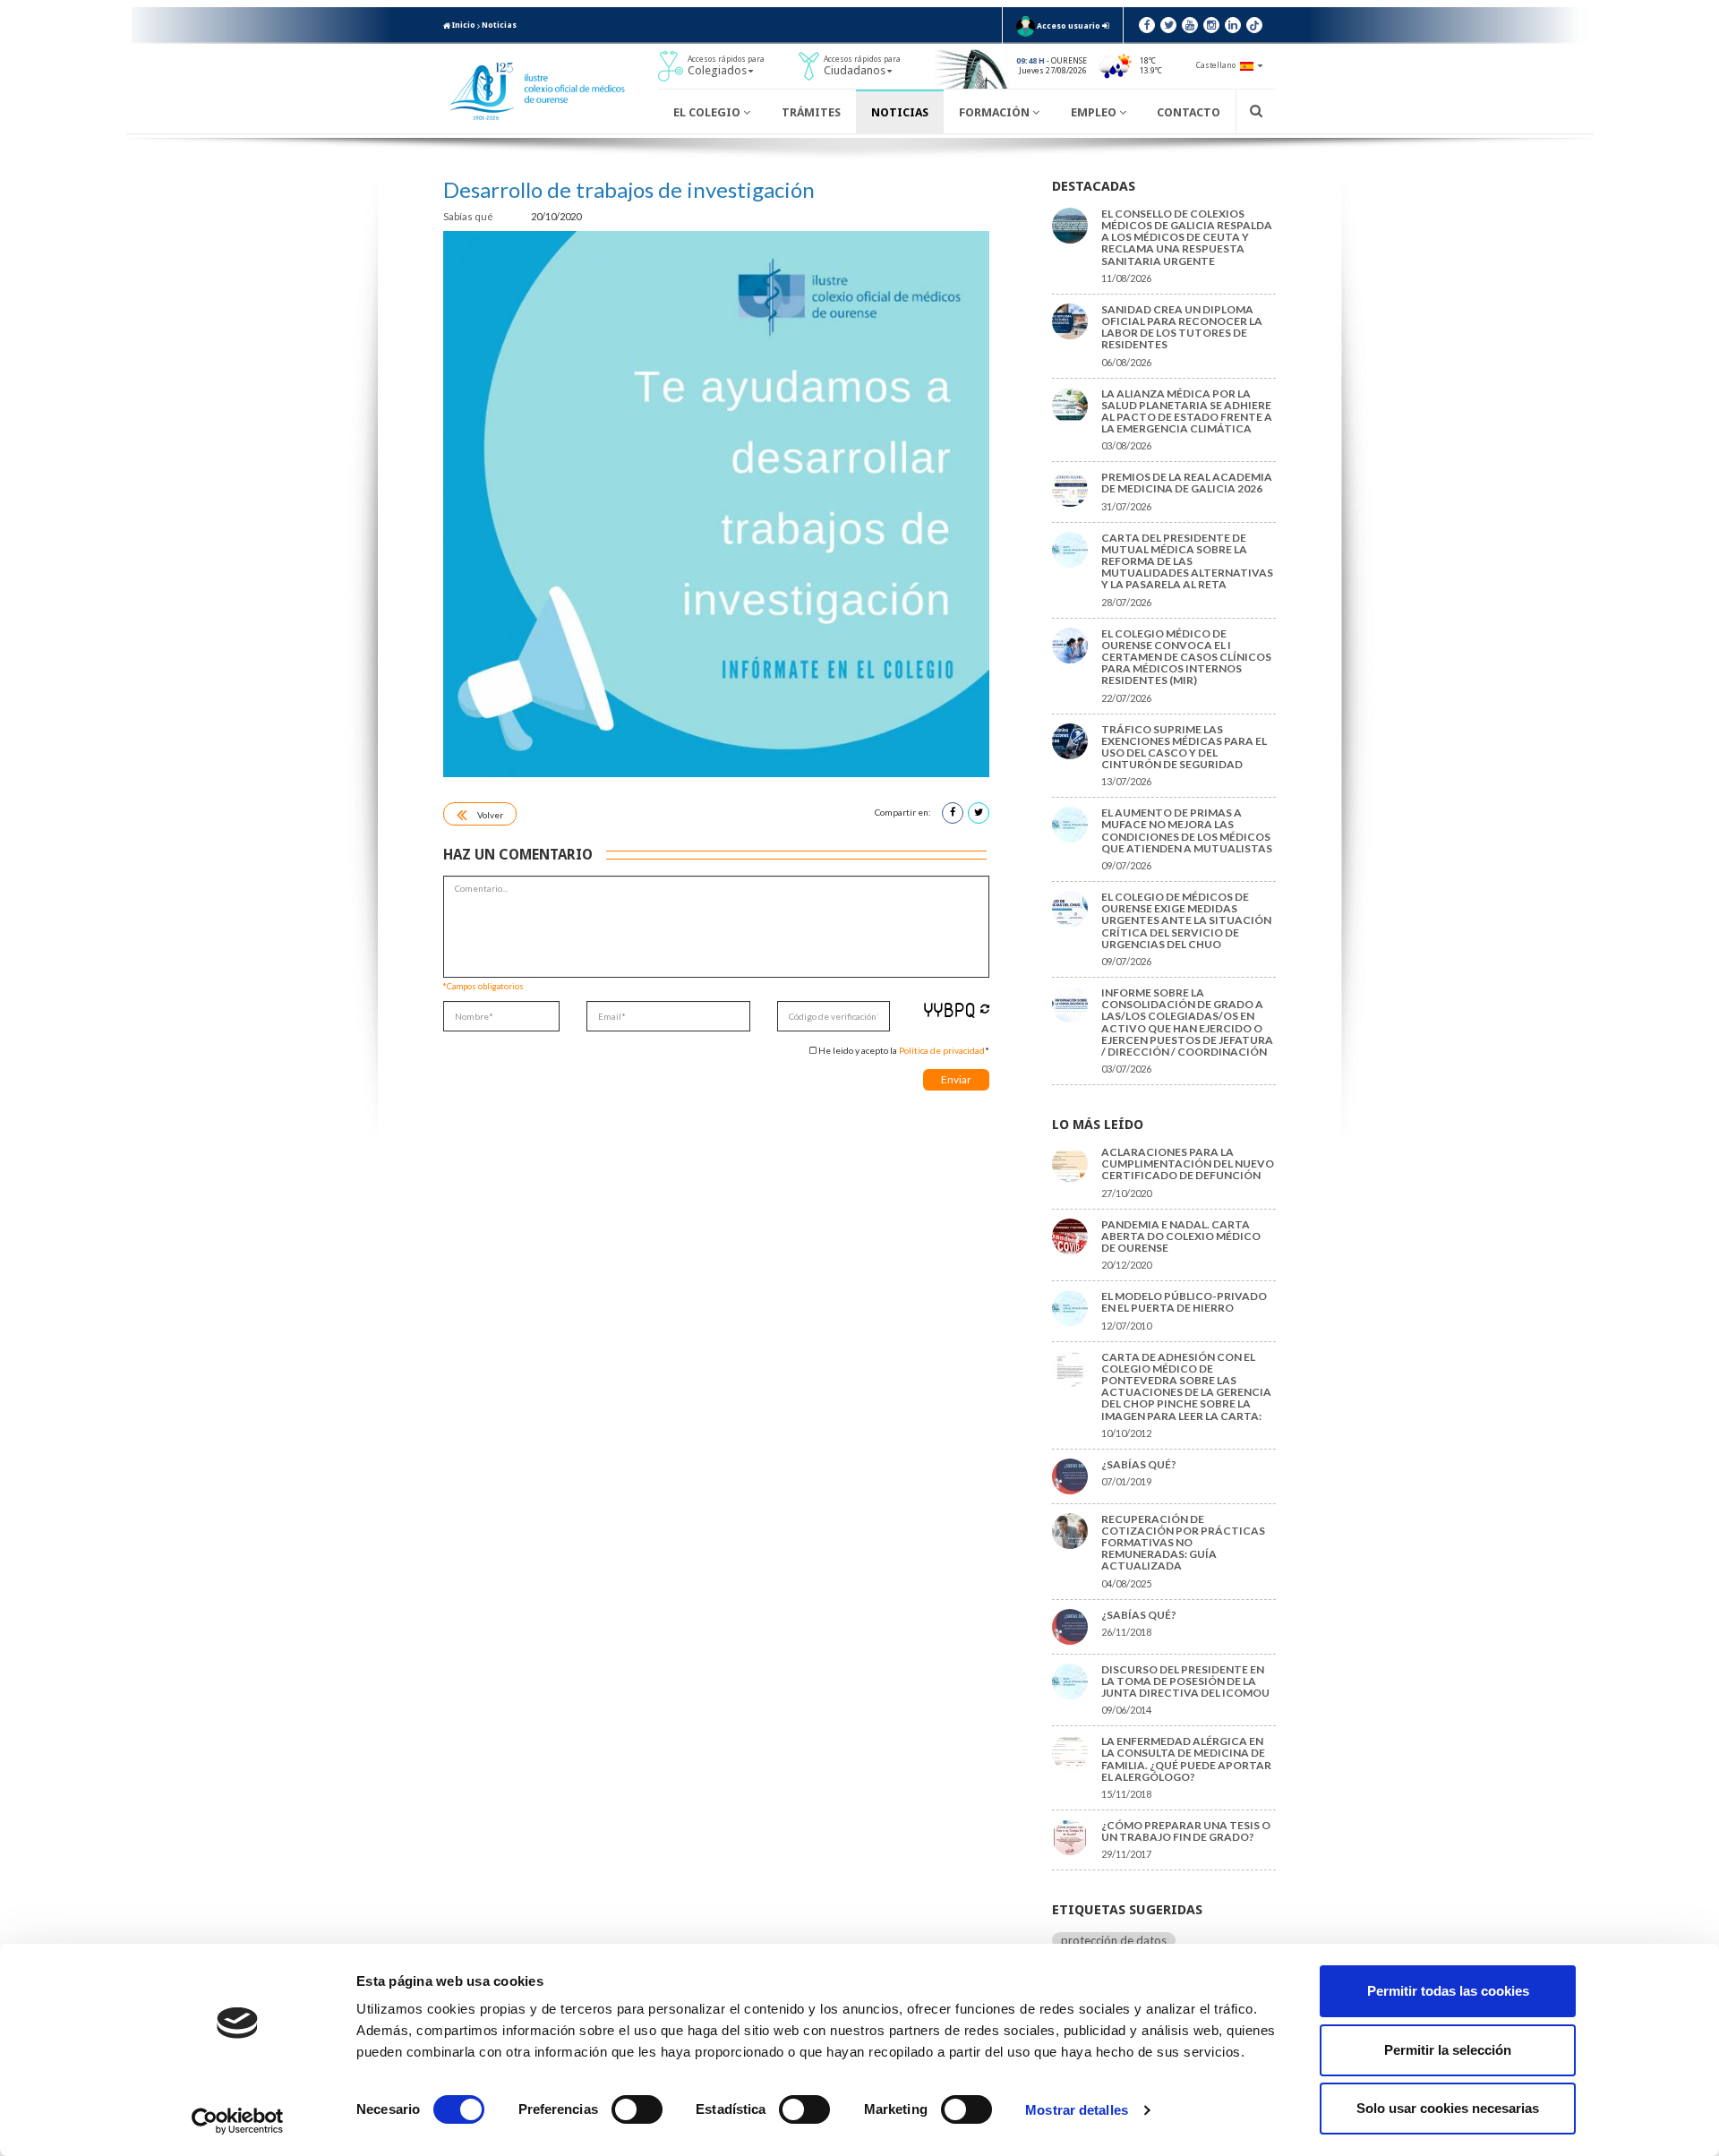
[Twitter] (1168, 25)
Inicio (463, 25)
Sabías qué (469, 216)
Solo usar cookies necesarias (1448, 2108)
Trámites (811, 112)
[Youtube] (1190, 25)
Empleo (1095, 112)
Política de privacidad (942, 1050)
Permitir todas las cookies (1448, 1991)
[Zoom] (716, 504)
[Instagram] (1211, 25)
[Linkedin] (1233, 25)
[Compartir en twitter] (979, 813)
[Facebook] (1147, 25)
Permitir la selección (1448, 2050)
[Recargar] (985, 1009)
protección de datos (1114, 1940)
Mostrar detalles (1077, 2110)
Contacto (1189, 112)
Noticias (499, 25)
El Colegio (708, 112)
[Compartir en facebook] (953, 813)
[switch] (637, 2109)
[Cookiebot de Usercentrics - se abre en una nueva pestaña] (238, 2121)
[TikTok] (1254, 25)
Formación (996, 112)
